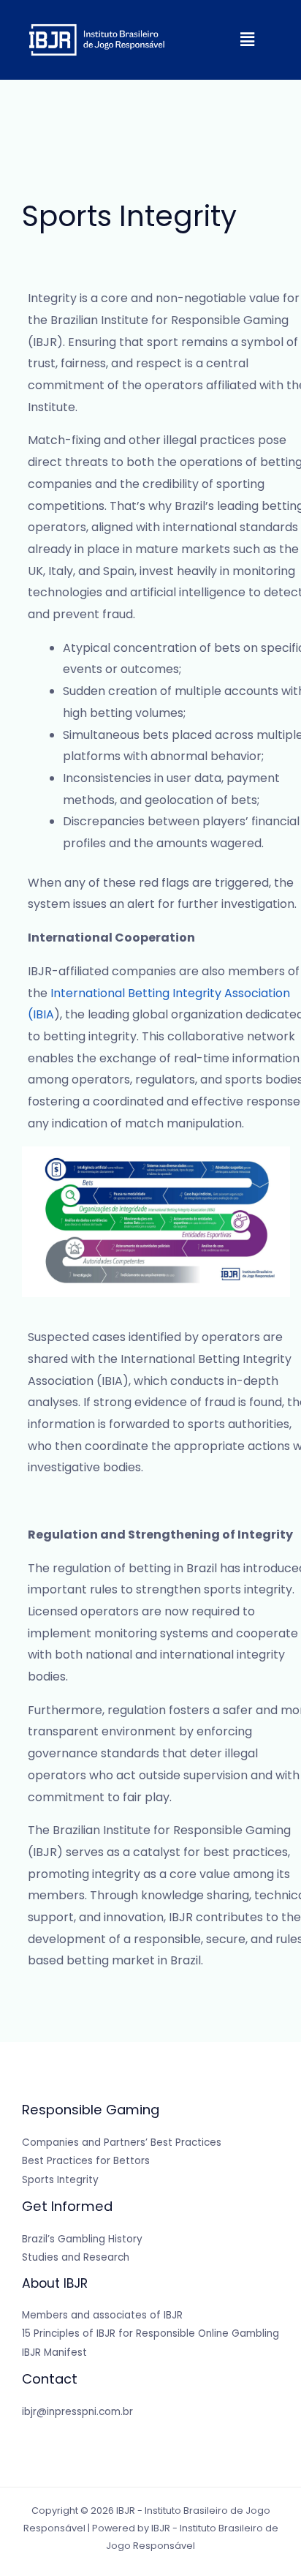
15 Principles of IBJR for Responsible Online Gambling (150, 2333)
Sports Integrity (60, 2180)
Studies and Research (76, 2257)
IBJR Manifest (54, 2352)
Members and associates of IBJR (102, 2315)
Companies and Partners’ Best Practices (122, 2143)
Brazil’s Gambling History (82, 2239)
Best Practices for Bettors (86, 2161)
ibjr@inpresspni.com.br (77, 2412)
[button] (248, 40)
